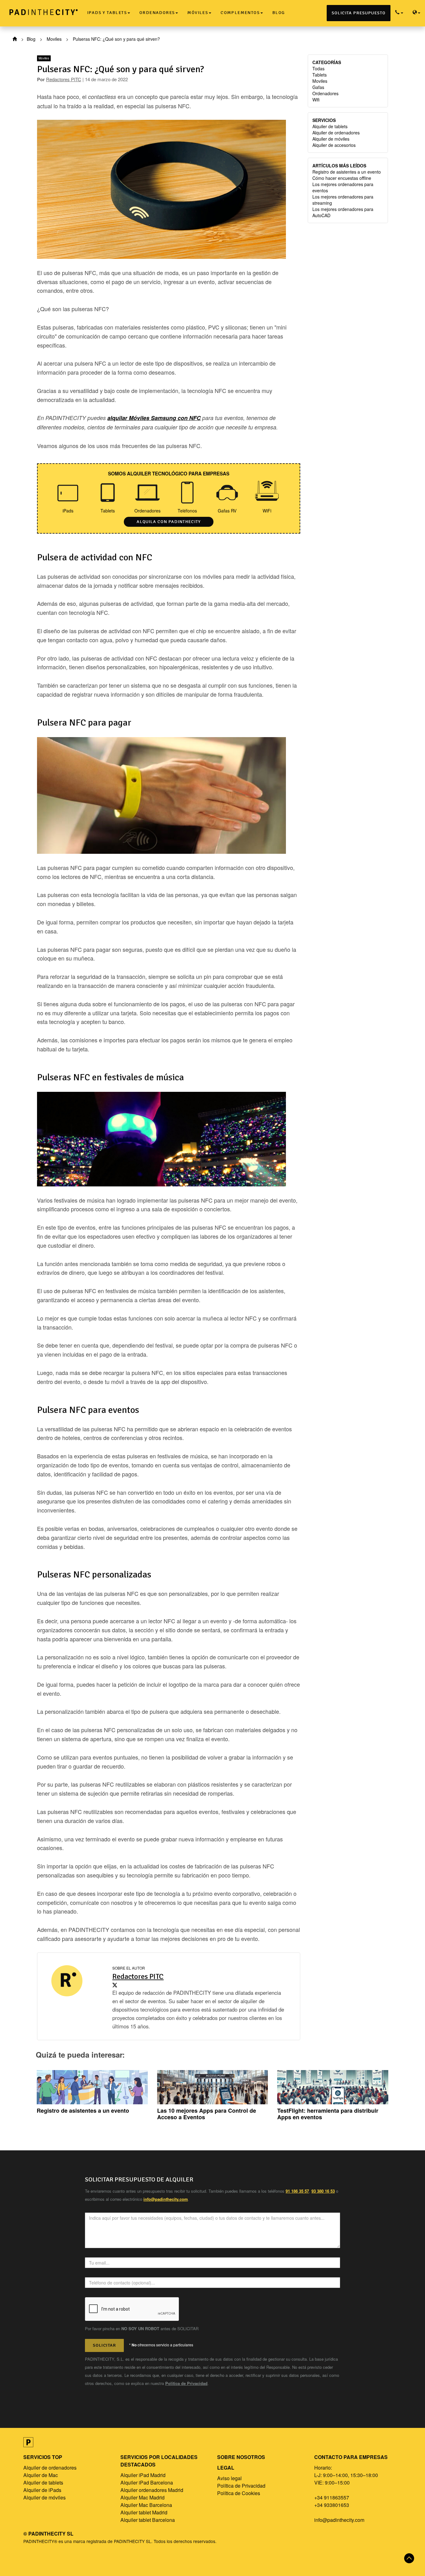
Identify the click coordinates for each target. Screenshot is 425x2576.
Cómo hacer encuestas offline (342, 178)
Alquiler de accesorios (334, 145)
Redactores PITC (64, 79)
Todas (318, 68)
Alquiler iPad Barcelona (147, 2482)
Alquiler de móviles (331, 139)
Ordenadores (325, 93)
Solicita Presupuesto (359, 13)
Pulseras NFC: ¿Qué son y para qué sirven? (121, 69)
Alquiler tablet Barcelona (148, 2520)
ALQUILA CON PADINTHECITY (169, 522)
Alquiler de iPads (42, 2490)
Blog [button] (279, 13)
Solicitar (104, 2345)
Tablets (320, 75)
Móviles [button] (198, 13)
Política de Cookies (239, 2493)
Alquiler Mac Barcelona (146, 2505)
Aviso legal (229, 2478)
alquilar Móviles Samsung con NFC (154, 418)
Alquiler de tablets (330, 126)
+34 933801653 (332, 2505)
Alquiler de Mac (41, 2475)
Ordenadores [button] (157, 13)
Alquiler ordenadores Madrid (152, 2490)
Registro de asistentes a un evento (347, 172)
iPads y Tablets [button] (107, 13)
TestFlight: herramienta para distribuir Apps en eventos (328, 2114)
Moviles (54, 39)
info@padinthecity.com (339, 2520)
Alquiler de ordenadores (336, 133)
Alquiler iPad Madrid (143, 2475)
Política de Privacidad (186, 2383)
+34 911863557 (332, 2497)
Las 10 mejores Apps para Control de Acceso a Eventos (207, 2114)
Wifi (316, 100)
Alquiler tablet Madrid (144, 2512)
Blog (31, 39)
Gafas (318, 87)
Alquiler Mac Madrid (142, 2497)
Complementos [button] (240, 13)
